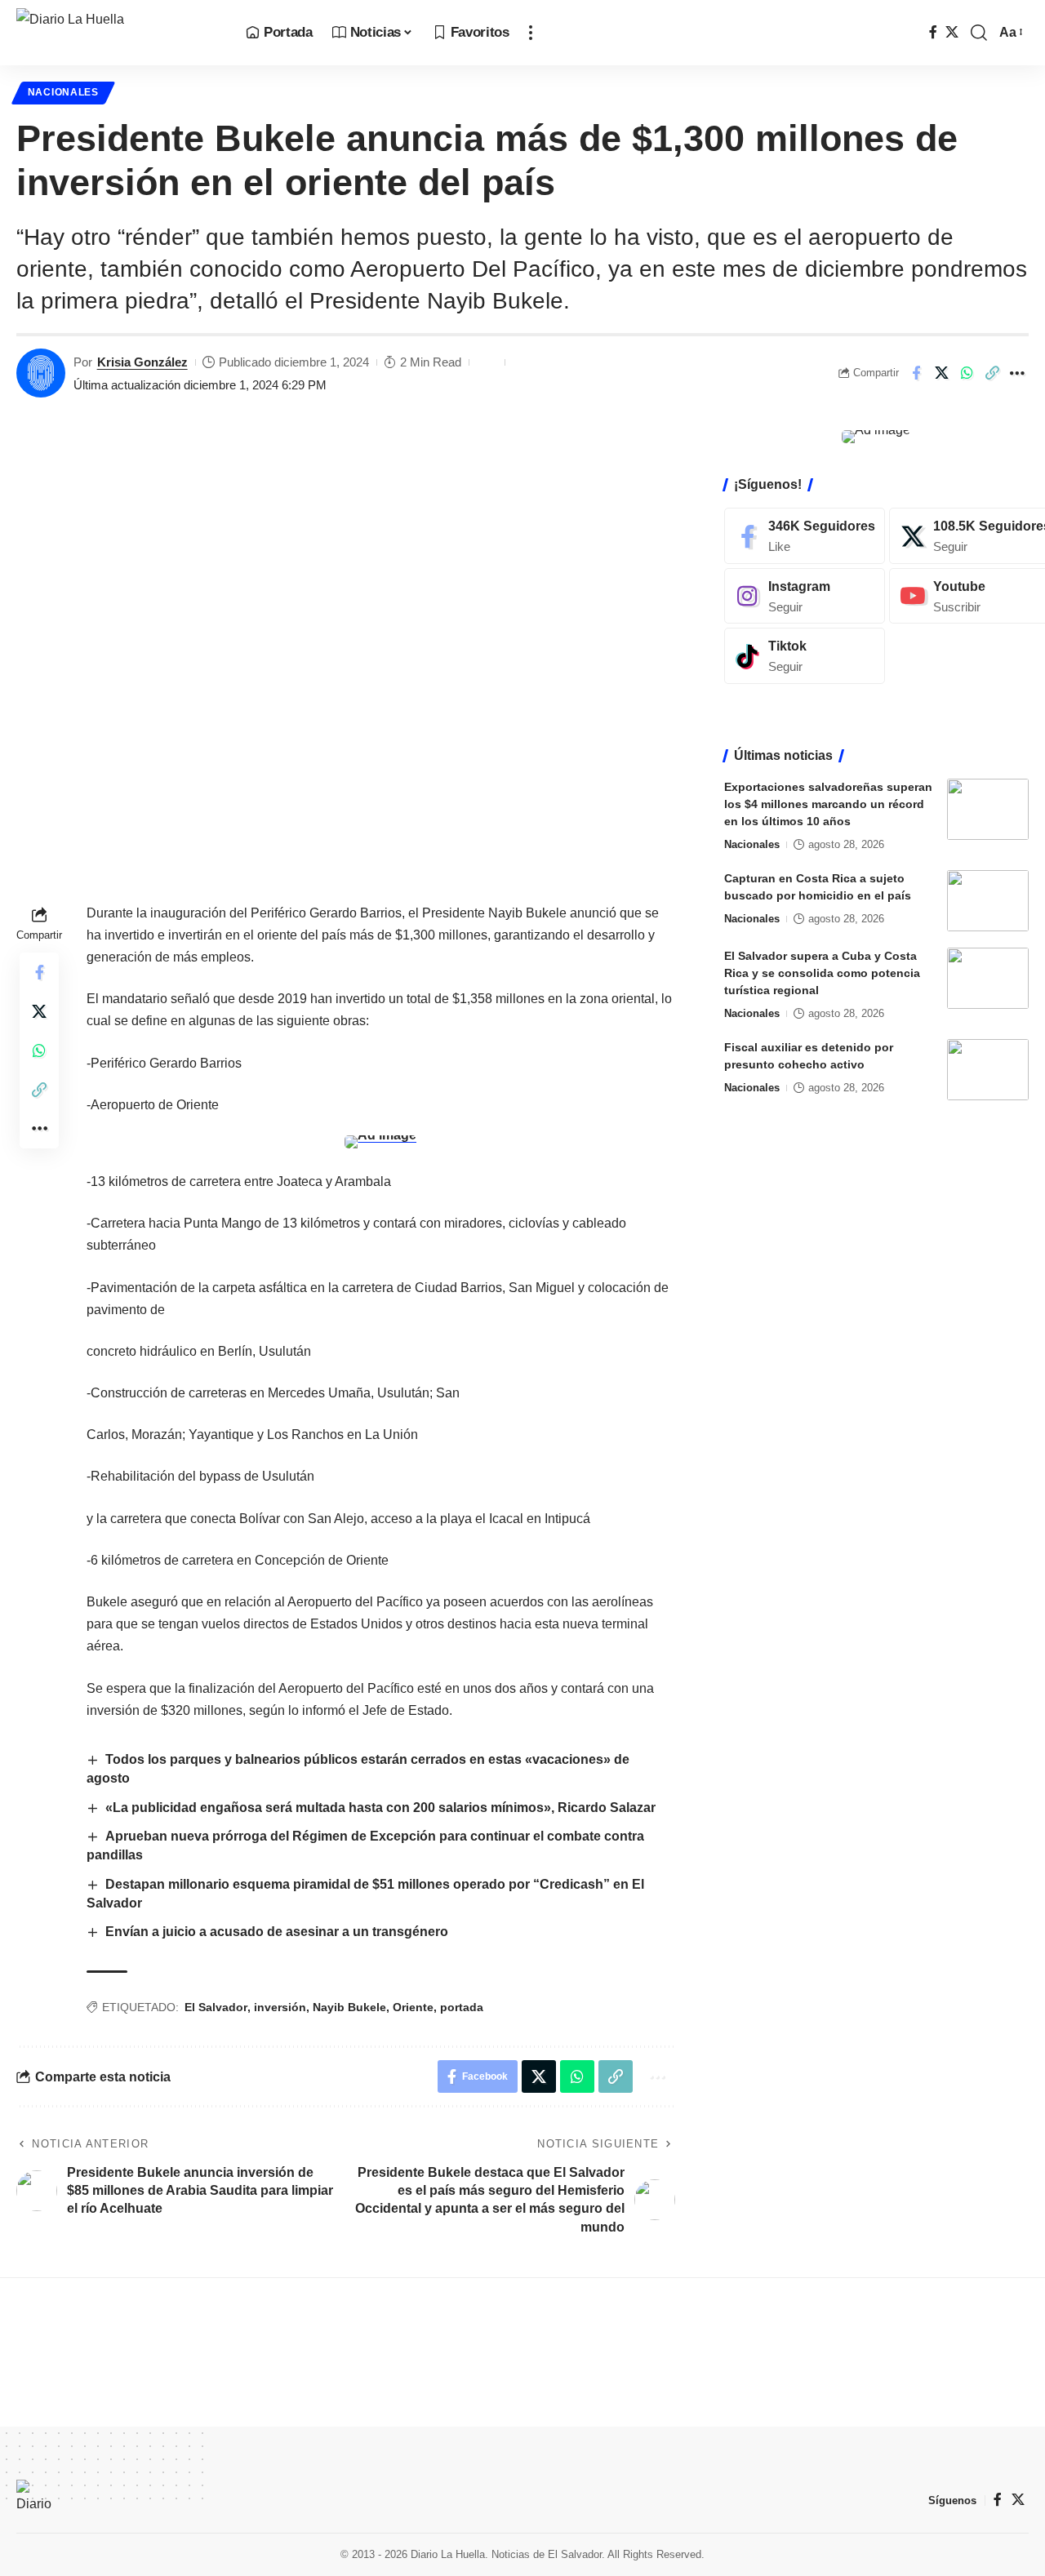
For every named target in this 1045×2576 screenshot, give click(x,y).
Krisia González (142, 362)
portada (462, 2007)
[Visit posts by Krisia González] (41, 373)
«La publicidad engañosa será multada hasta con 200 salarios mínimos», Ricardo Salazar (380, 1808)
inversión (280, 2007)
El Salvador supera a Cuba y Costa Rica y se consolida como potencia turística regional (822, 973)
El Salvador (216, 2007)
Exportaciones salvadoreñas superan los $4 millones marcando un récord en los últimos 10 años (828, 804)
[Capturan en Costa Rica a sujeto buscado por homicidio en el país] (988, 901)
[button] (531, 33)
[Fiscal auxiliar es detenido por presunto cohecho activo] (988, 1070)
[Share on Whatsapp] (967, 373)
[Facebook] (933, 32)
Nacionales (63, 92)
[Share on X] (941, 373)
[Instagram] (805, 596)
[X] (952, 32)
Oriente (413, 2007)
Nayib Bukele (349, 2007)
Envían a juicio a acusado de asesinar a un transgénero (277, 1932)
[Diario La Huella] (118, 33)
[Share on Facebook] (916, 373)
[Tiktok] (805, 656)
